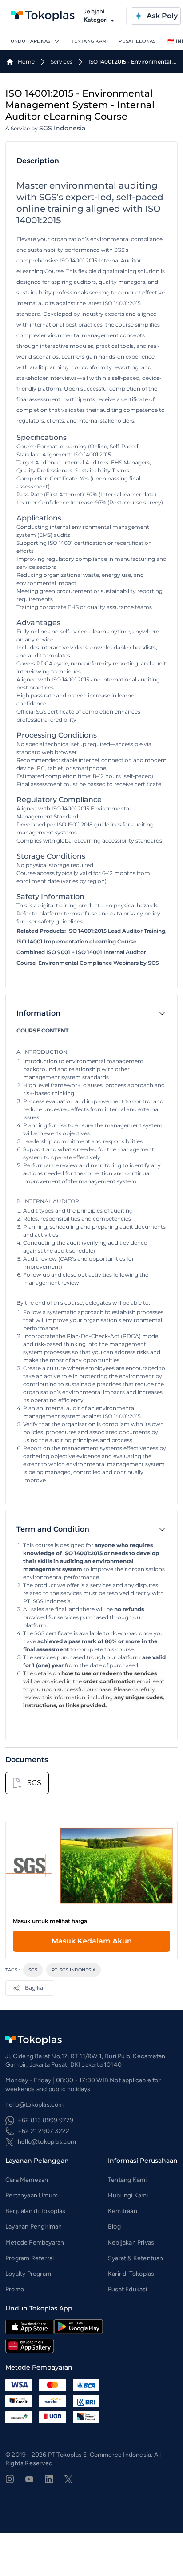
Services (62, 62)
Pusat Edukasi (138, 41)
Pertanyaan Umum (32, 2195)
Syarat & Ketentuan (136, 2258)
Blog (114, 2227)
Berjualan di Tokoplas (35, 2211)
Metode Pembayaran (35, 2243)
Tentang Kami (90, 41)
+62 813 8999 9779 (46, 2120)
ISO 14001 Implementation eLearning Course (76, 941)
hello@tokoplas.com (47, 2142)
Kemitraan (123, 2211)
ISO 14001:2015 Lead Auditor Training (116, 931)
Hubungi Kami (128, 2195)
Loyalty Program (28, 2274)
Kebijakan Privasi (132, 2243)
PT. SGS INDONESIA (74, 1970)
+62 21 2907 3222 (44, 2131)
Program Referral (30, 2258)
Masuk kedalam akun (92, 1941)
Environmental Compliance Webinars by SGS (99, 963)
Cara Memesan (27, 2180)
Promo (15, 2289)
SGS (33, 1970)
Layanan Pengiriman (34, 2227)
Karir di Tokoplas (131, 2274)
